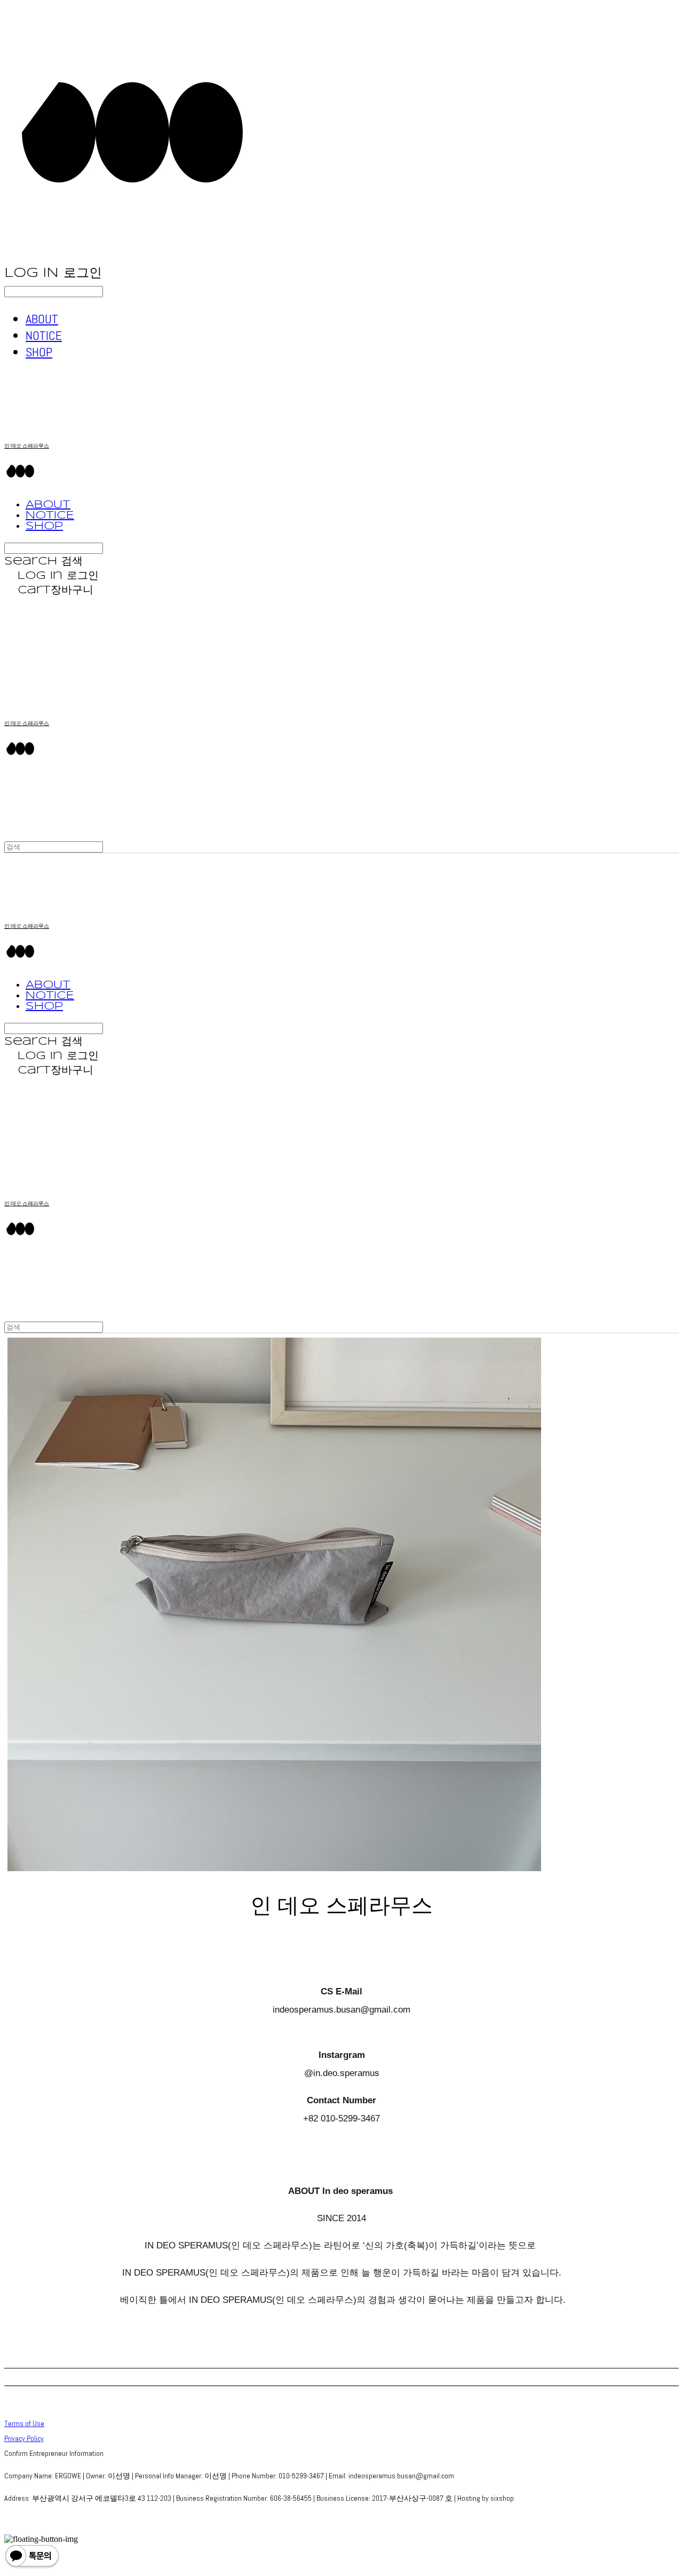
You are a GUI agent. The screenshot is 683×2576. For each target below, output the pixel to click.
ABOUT (42, 319)
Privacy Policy (24, 2438)
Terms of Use (24, 2423)
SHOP (39, 352)
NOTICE (44, 335)
